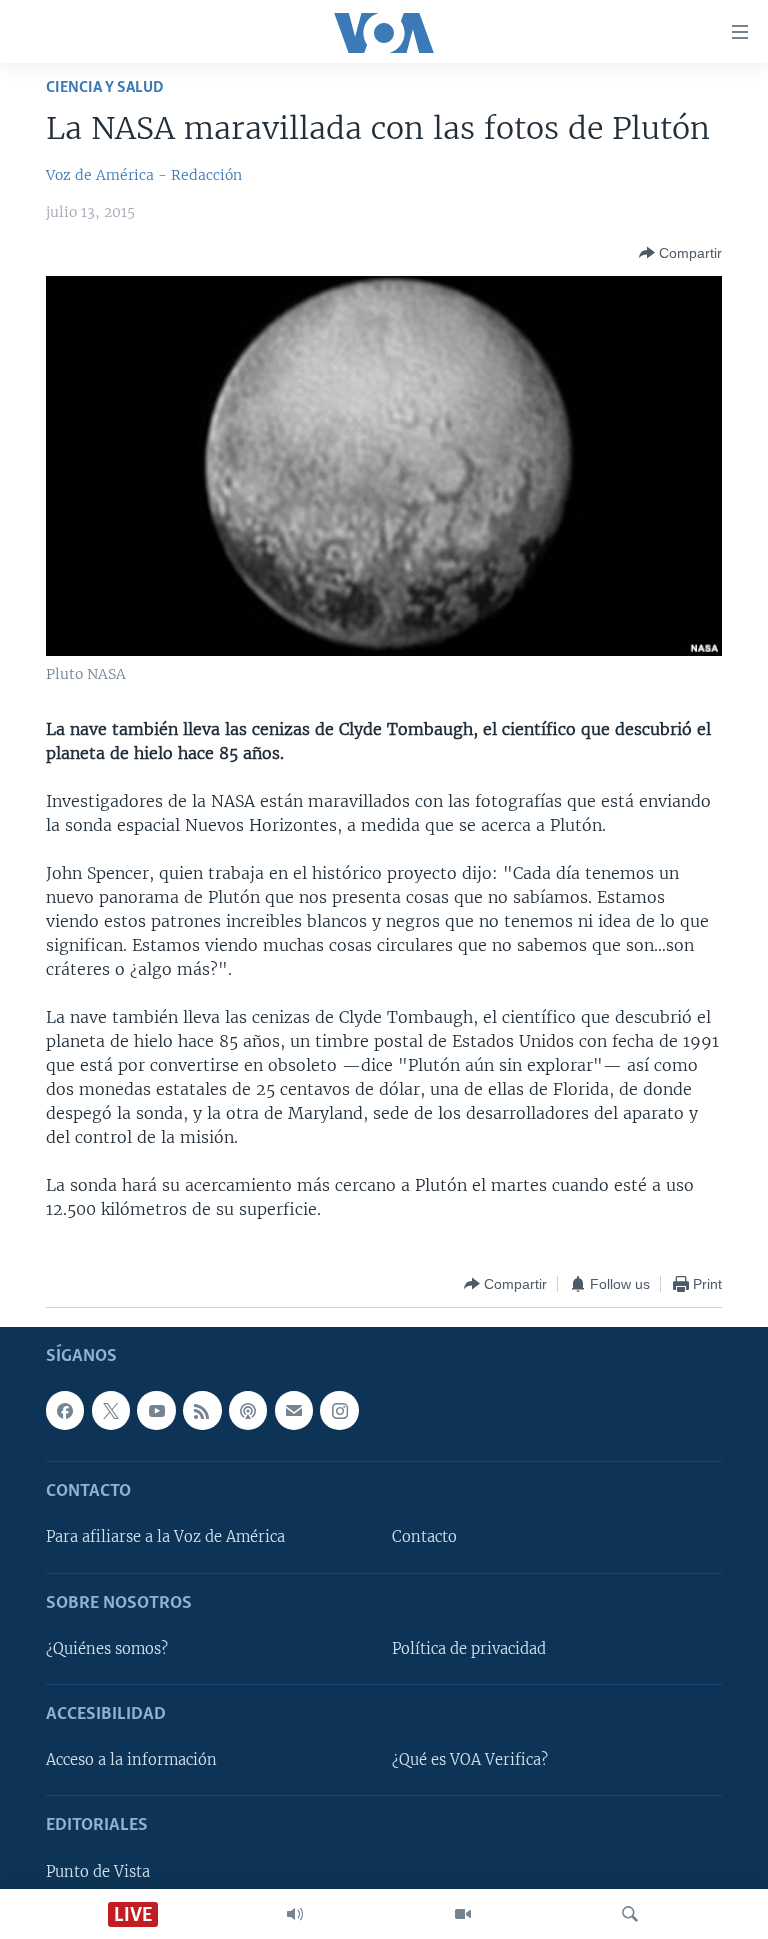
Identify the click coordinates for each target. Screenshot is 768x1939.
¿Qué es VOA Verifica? (470, 1761)
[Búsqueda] (630, 1914)
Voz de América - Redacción (144, 175)
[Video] (463, 1914)
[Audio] (295, 1914)
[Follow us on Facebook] (65, 1411)
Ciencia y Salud (105, 87)
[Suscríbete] (294, 1411)
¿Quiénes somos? (107, 1649)
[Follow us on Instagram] (339, 1411)
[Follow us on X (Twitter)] (111, 1411)
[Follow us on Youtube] (156, 1411)
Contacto (424, 1538)
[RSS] (202, 1411)
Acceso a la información (131, 1761)
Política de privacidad (469, 1649)
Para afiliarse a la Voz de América (165, 1538)
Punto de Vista (98, 1872)
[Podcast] (248, 1411)
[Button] (680, 253)
